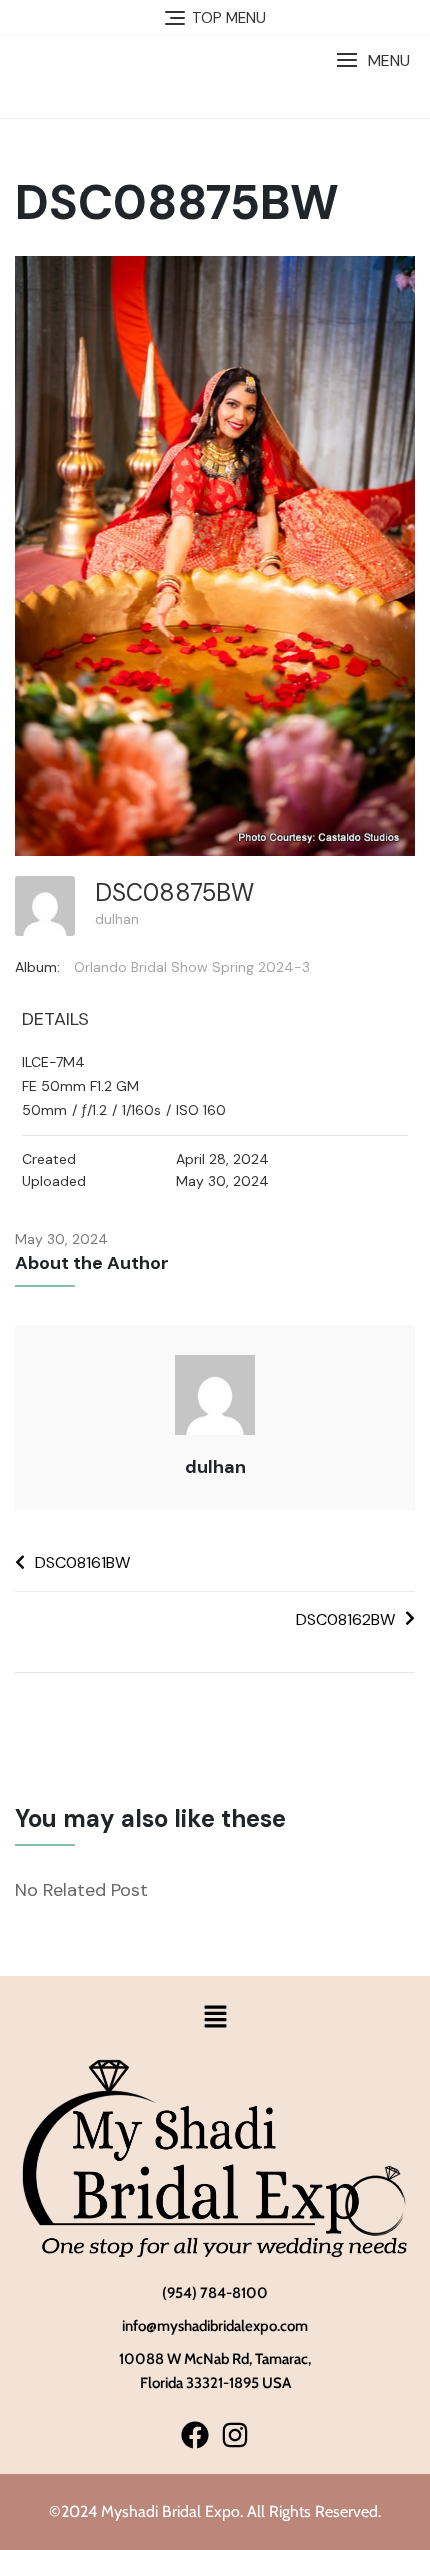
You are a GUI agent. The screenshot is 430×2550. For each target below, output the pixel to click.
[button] (373, 60)
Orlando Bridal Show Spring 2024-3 (192, 967)
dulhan (117, 919)
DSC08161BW (82, 1562)
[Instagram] (234, 2434)
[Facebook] (195, 2434)
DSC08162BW (345, 1619)
